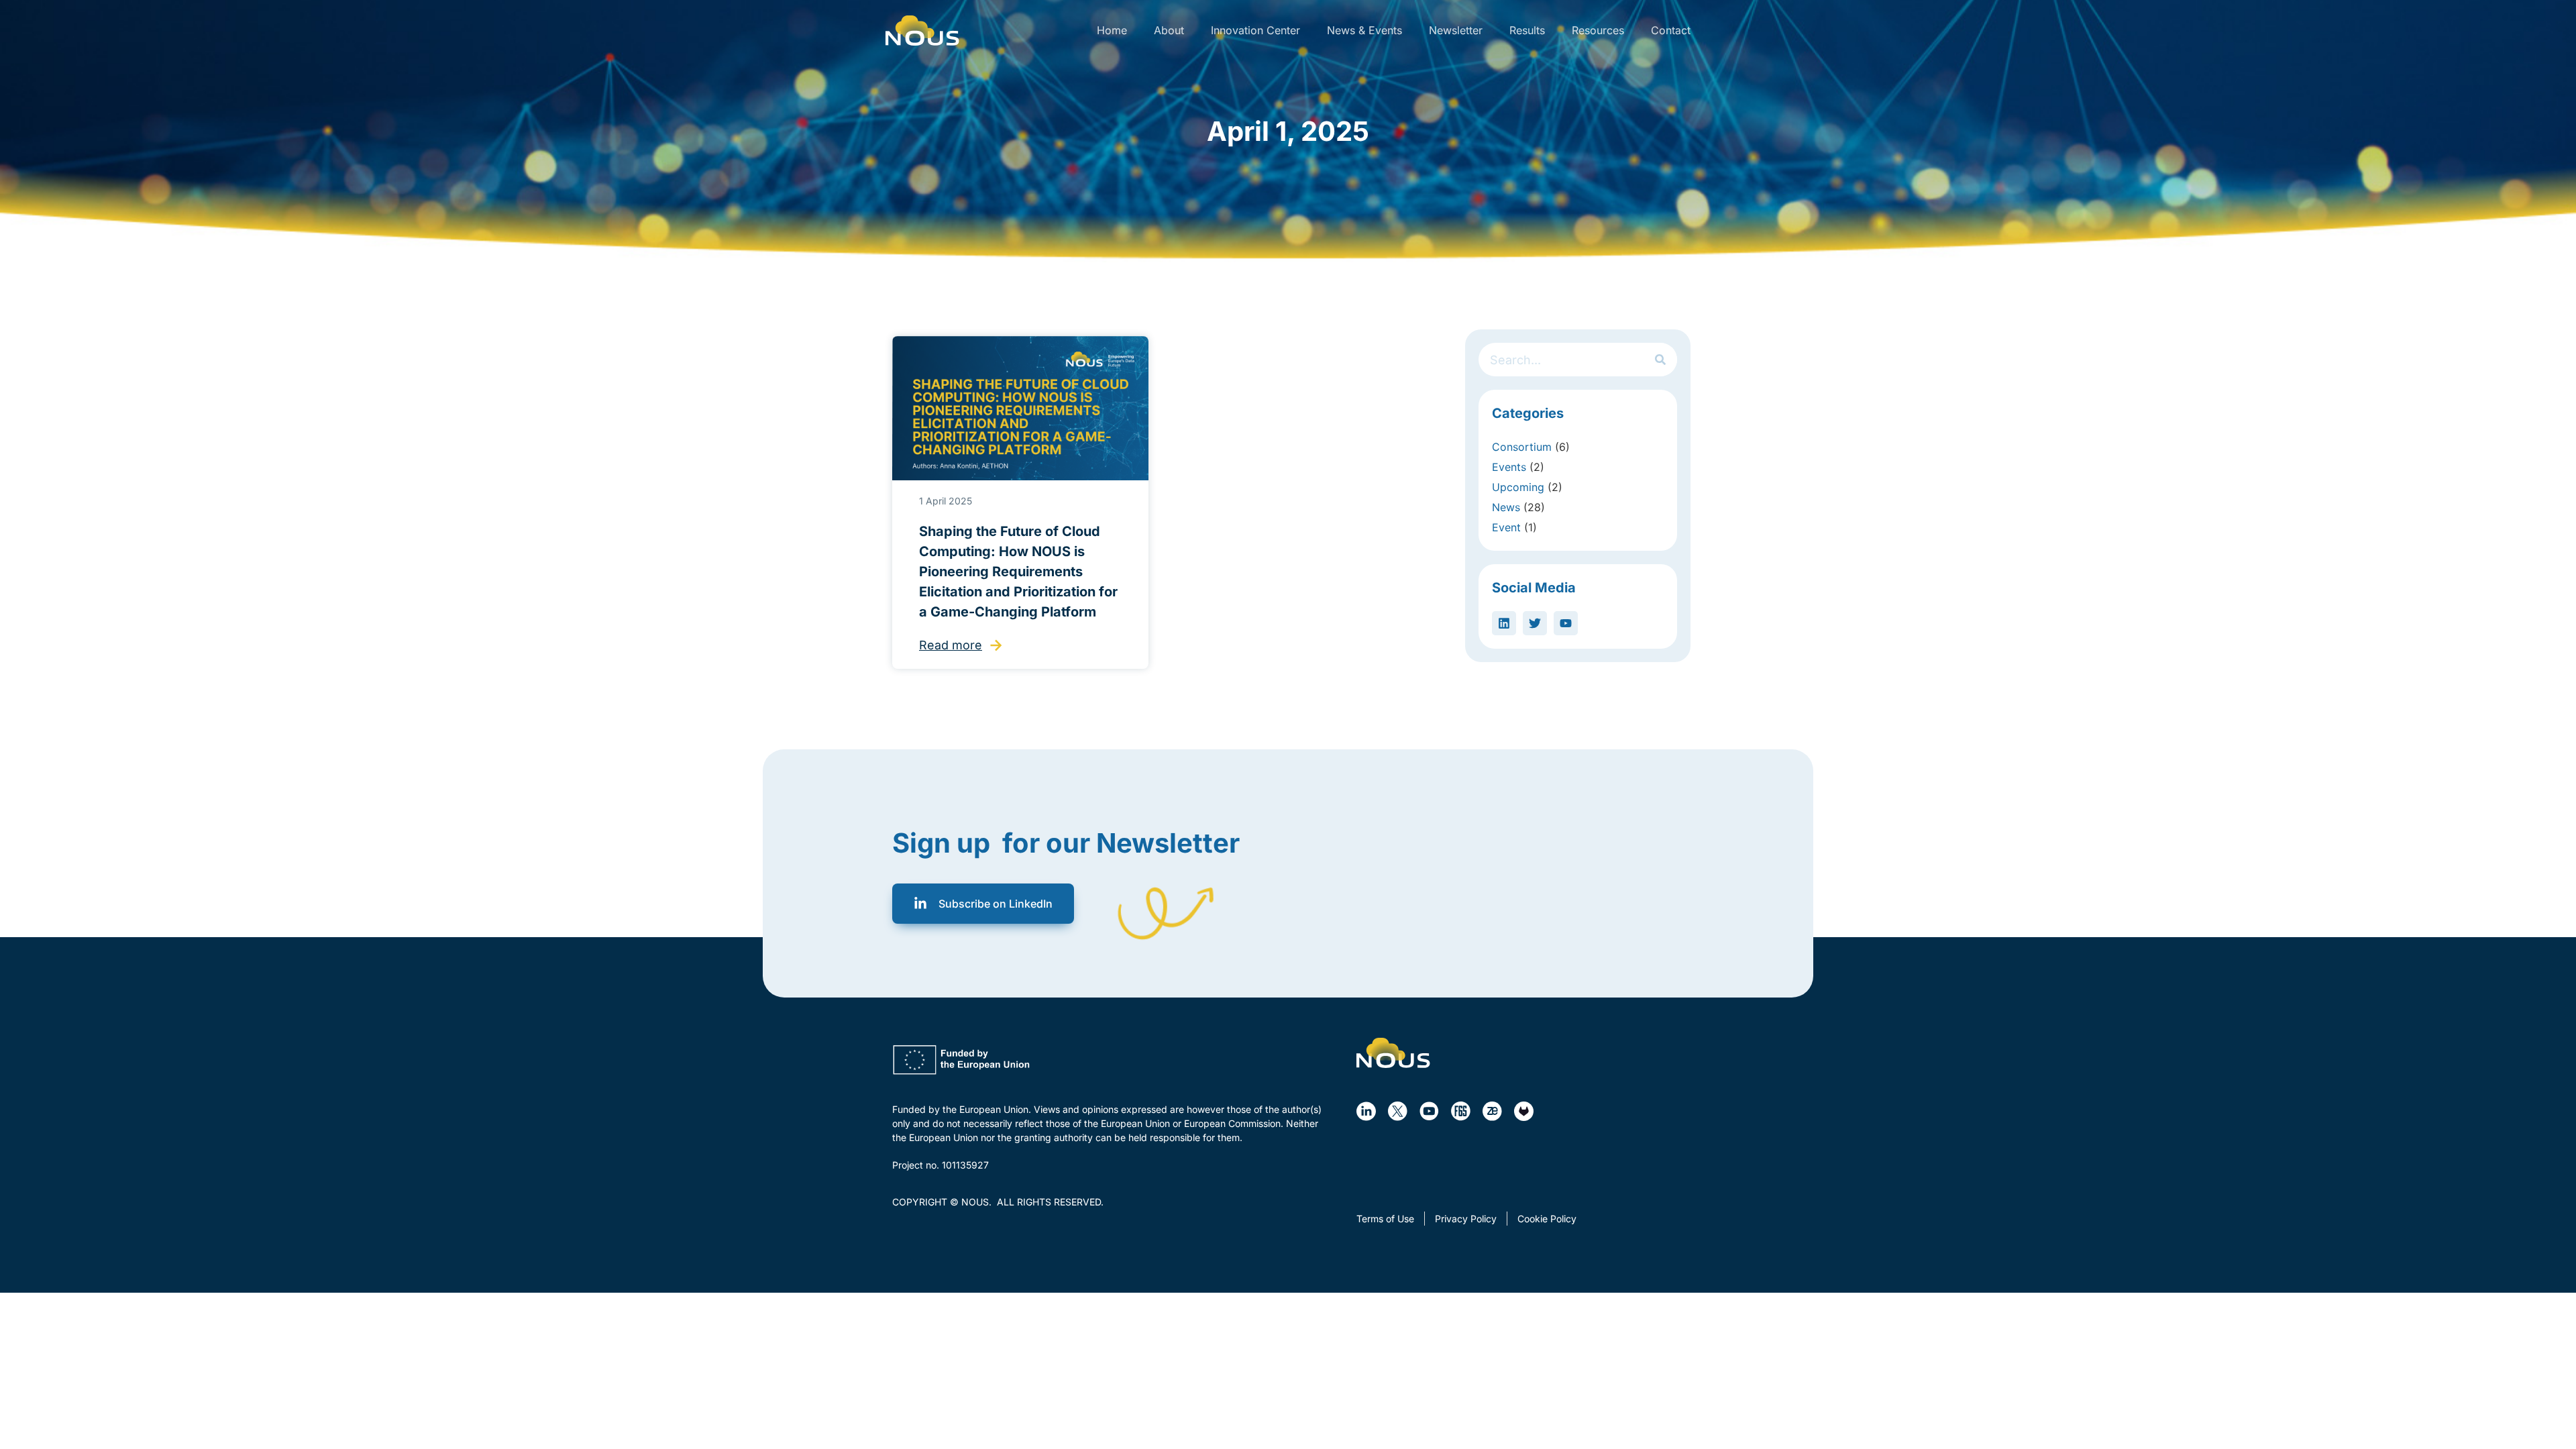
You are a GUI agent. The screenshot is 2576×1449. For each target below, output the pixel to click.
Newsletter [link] (1456, 30)
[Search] (1660, 360)
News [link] (1506, 507)
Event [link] (1506, 527)
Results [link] (1527, 30)
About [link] (1169, 30)
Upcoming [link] (1518, 487)
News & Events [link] (1364, 30)
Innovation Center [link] (1255, 30)
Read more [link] (951, 645)
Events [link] (1509, 467)
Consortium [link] (1522, 447)
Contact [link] (1671, 30)
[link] (922, 31)
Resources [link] (1598, 30)
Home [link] (1112, 30)
